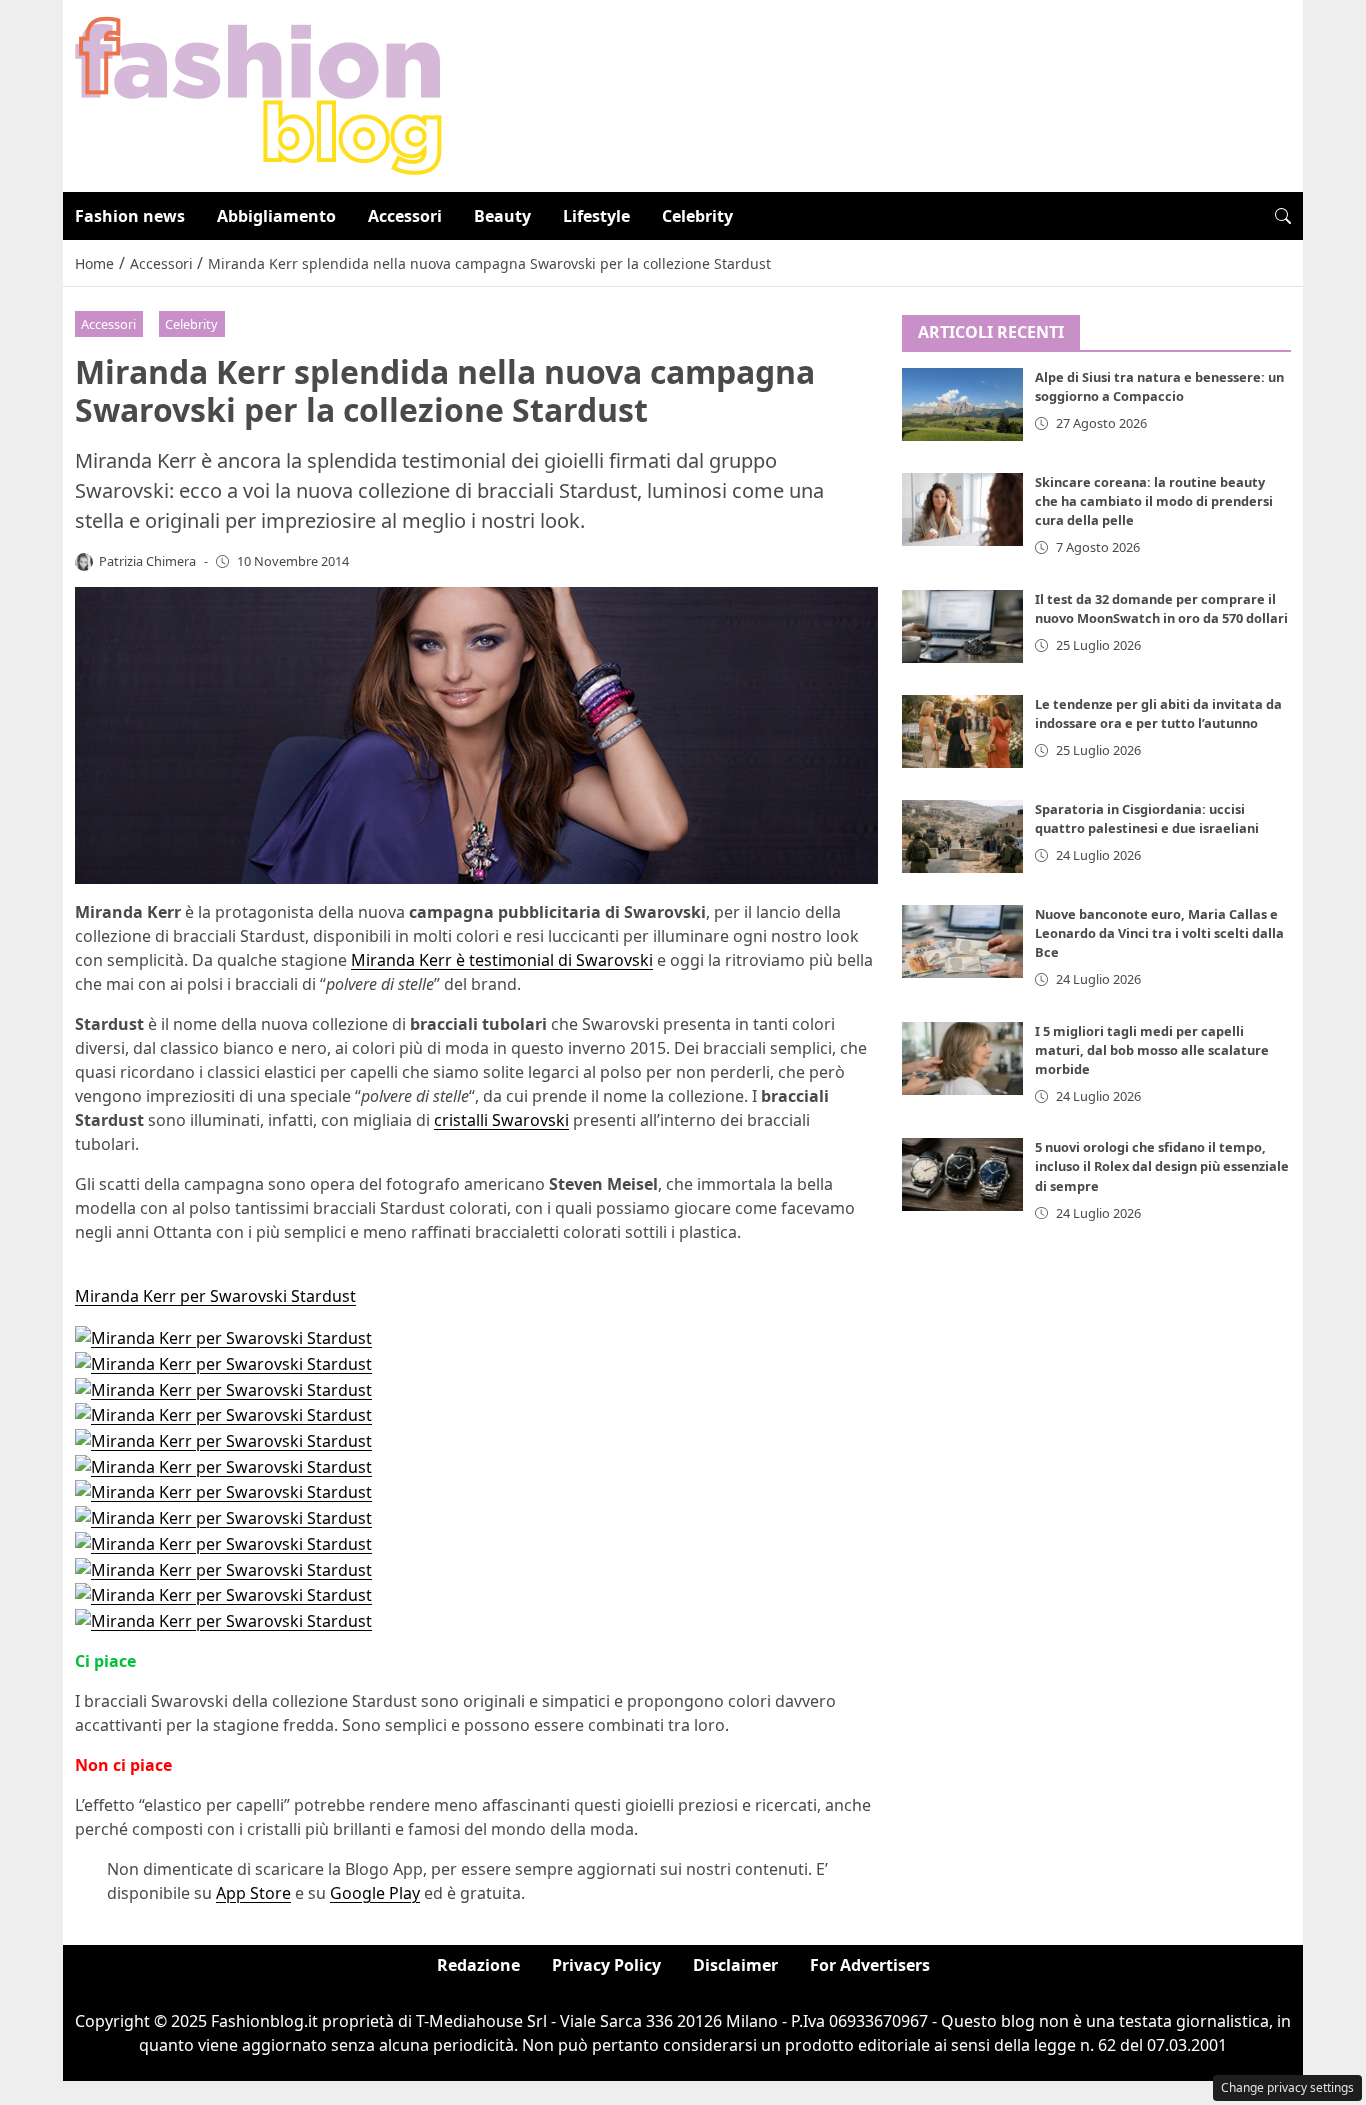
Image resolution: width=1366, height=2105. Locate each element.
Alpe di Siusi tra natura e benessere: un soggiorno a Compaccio (1159, 387)
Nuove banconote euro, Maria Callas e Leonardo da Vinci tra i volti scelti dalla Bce (1159, 934)
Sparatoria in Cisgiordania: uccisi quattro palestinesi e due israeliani (1147, 818)
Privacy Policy (606, 1965)
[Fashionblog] (258, 94)
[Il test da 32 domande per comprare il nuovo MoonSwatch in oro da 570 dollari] (963, 626)
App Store (253, 1893)
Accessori (405, 216)
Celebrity (697, 216)
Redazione (478, 1965)
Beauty (502, 216)
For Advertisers (870, 1965)
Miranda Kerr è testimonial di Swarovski (502, 960)
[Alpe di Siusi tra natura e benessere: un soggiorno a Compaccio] (963, 405)
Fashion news (130, 216)
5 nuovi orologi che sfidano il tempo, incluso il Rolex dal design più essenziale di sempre (1162, 1167)
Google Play (375, 1893)
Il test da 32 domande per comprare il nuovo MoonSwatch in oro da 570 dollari (1161, 608)
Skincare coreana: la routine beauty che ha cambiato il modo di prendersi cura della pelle (1154, 502)
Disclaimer (735, 1965)
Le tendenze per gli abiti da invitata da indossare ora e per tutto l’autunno (1158, 713)
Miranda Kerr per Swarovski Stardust (215, 1296)
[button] (1283, 216)
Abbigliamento (276, 216)
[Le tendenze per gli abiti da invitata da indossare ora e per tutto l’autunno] (963, 731)
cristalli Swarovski (501, 1120)
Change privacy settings (1287, 2087)
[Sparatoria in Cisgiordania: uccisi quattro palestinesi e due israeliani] (963, 836)
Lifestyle (596, 216)
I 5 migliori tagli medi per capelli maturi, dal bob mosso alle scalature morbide (1152, 1050)
